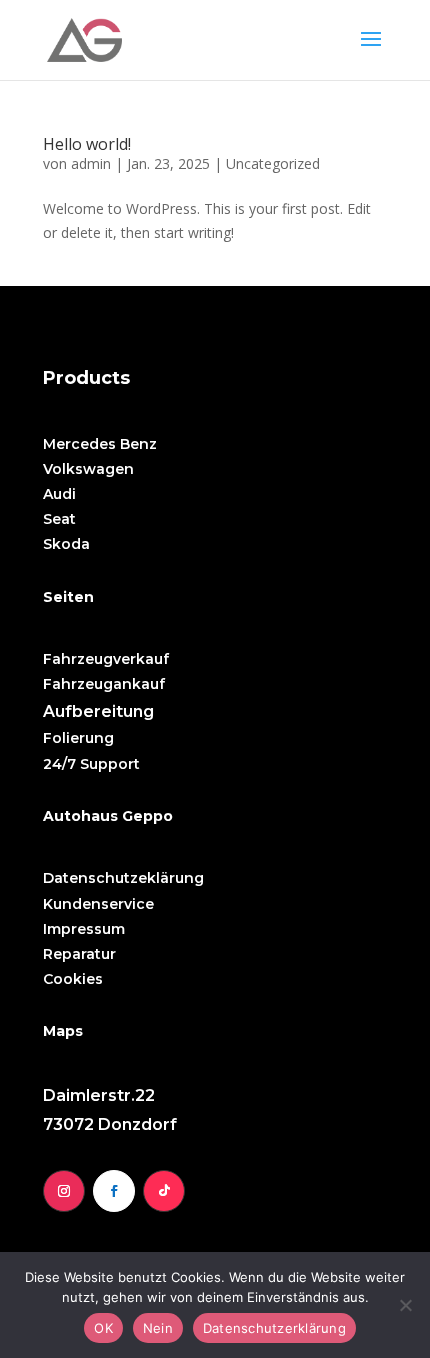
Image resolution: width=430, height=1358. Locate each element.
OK (103, 1328)
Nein (158, 1328)
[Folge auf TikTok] (164, 1191)
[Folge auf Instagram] (64, 1191)
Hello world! (87, 144)
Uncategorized (273, 163)
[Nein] (405, 1305)
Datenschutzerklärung (274, 1328)
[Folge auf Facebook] (114, 1191)
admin (91, 163)
